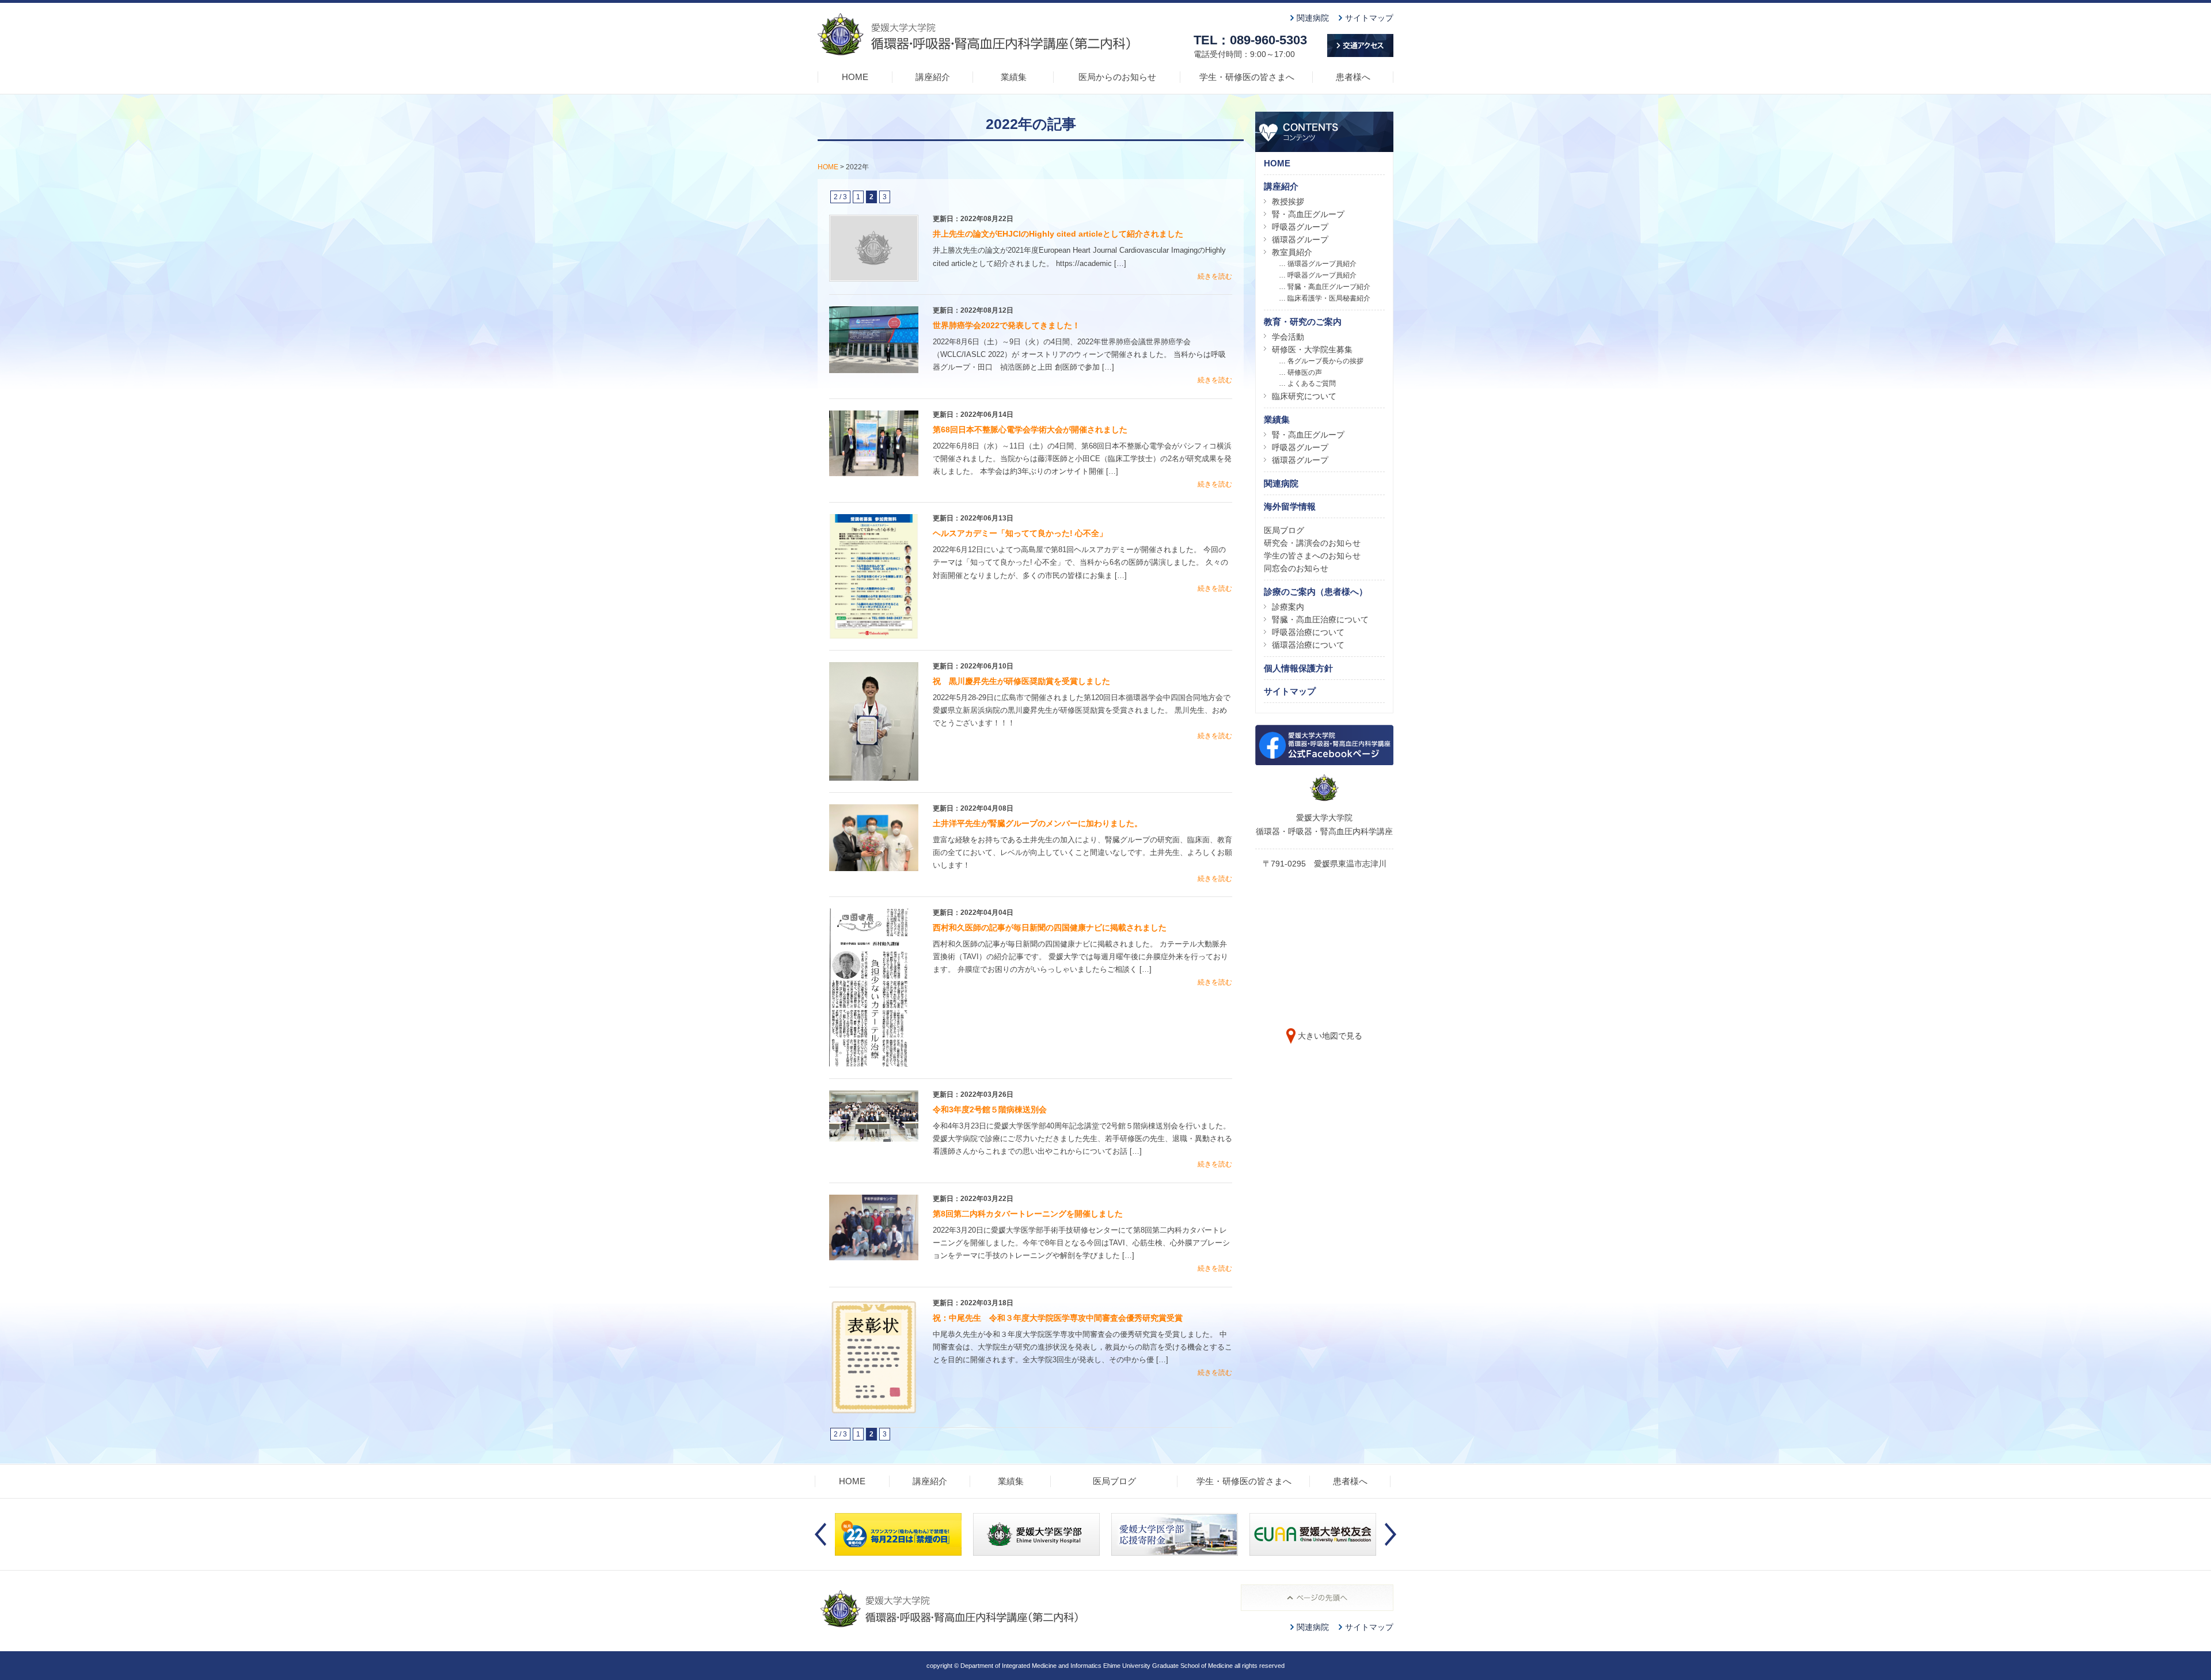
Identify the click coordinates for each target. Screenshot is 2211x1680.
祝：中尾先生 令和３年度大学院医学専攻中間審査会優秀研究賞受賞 (1058, 1318)
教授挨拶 (1288, 202)
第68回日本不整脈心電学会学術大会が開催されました (1030, 429)
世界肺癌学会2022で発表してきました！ (1006, 325)
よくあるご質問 (1312, 383)
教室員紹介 (1292, 252)
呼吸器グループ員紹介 (1322, 275)
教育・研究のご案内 (1303, 322)
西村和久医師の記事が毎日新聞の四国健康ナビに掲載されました (1050, 928)
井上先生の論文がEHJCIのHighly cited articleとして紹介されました (1058, 234)
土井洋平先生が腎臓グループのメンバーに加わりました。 (1038, 823)
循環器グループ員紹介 (1322, 264)
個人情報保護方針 (1298, 668)
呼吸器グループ (1300, 227)
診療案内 (1288, 607)
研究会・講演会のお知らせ (1312, 543)
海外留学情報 (1290, 506)
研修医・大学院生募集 (1312, 349)
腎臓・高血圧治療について (1320, 619)
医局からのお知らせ (1117, 77)
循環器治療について (1308, 645)
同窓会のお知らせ (1296, 568)
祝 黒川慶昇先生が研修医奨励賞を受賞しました (1021, 681)
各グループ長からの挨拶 (1325, 361)
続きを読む (1215, 276)
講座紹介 (933, 77)
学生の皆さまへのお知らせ (1312, 556)
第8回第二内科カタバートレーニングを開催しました (1028, 1214)
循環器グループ (1300, 240)
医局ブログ (1284, 530)
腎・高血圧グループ (1308, 214)
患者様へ (1353, 77)
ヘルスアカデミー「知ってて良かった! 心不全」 (1020, 533)
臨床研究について (1304, 396)
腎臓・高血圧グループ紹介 (1329, 287)
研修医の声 (1305, 373)
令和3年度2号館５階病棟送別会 (990, 1109)
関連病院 (1313, 18)
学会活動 (1288, 337)
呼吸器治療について (1308, 632)
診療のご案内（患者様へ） (1316, 592)
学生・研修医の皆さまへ (1247, 77)
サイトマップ (1369, 18)
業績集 (1014, 77)
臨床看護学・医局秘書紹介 (1329, 298)
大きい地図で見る (1330, 1036)
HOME (855, 77)
